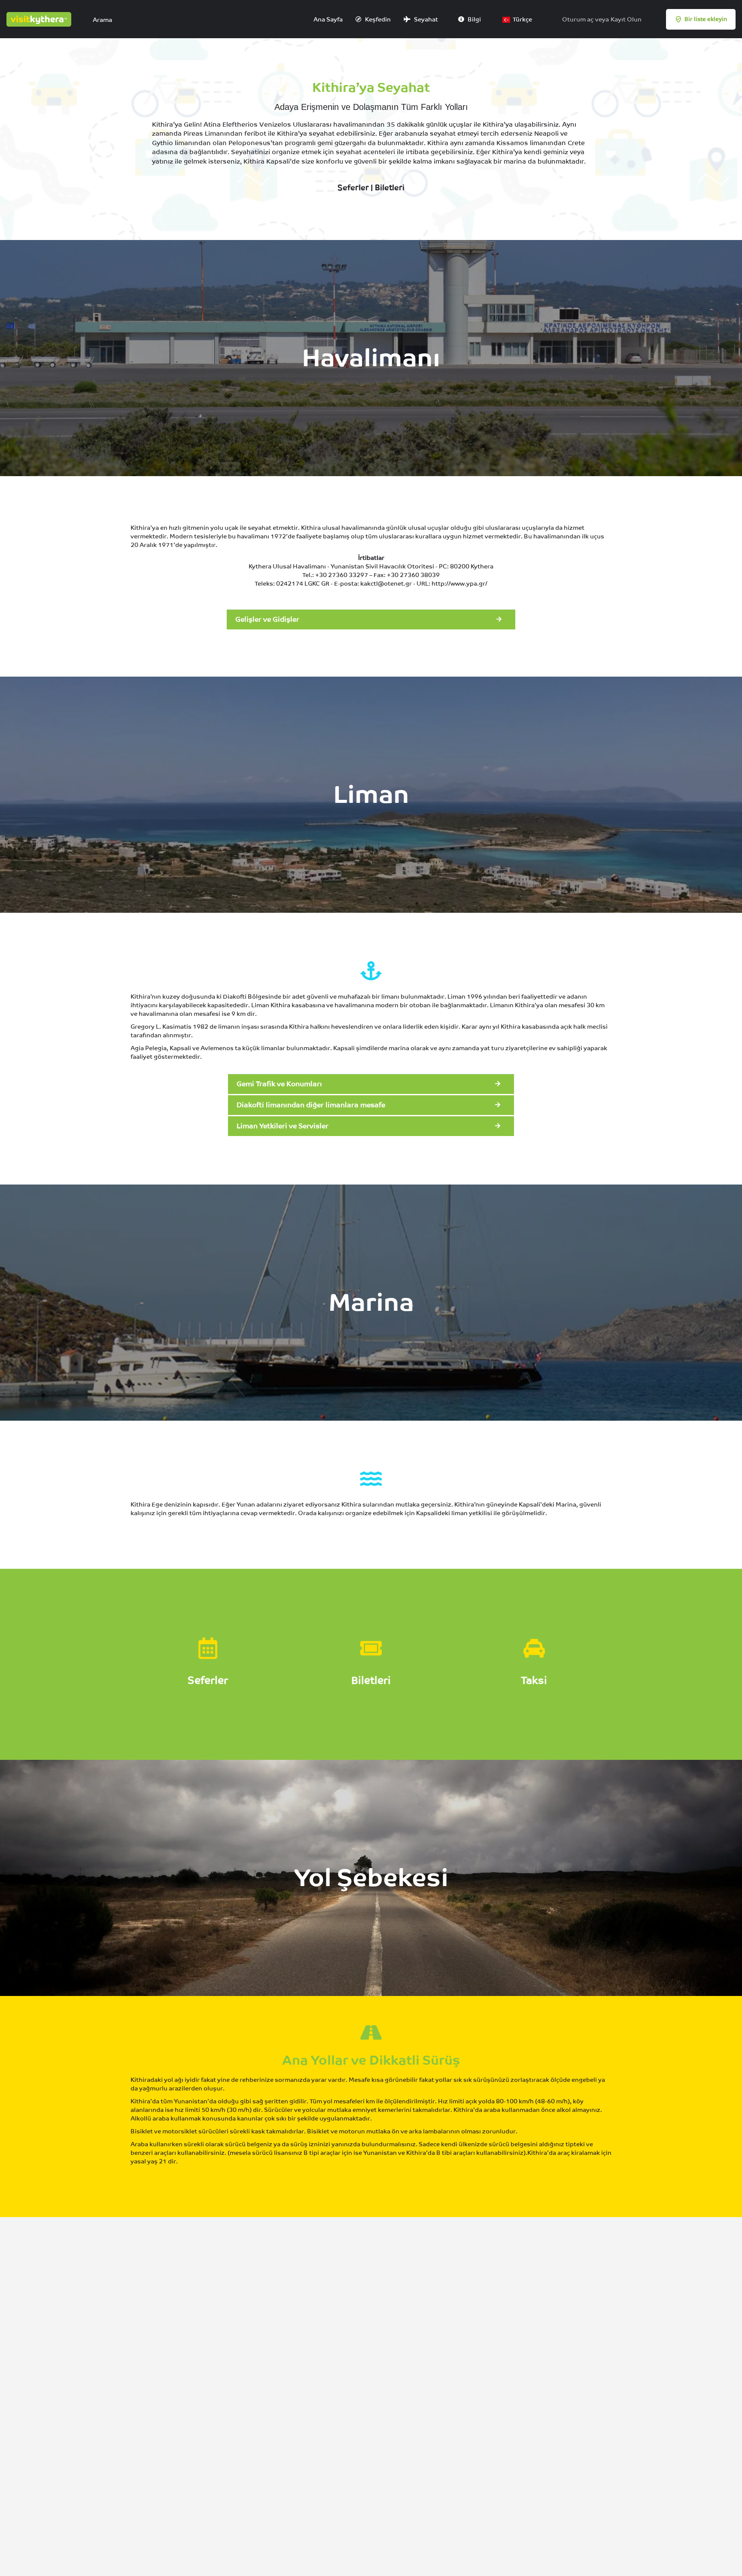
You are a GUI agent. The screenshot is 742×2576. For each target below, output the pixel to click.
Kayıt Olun (626, 19)
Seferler (353, 187)
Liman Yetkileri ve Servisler (283, 1126)
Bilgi (474, 19)
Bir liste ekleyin (706, 19)
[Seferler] (208, 1648)
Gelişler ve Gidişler (267, 619)
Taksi (534, 1680)
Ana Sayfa (327, 19)
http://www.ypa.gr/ (459, 583)
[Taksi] (534, 1648)
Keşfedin (377, 19)
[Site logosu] (40, 18)
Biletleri (390, 187)
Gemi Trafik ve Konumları (279, 1084)
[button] (371, 620)
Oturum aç (578, 19)
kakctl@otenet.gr (386, 583)
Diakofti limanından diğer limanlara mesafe (311, 1105)
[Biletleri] (371, 1648)
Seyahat (425, 19)
